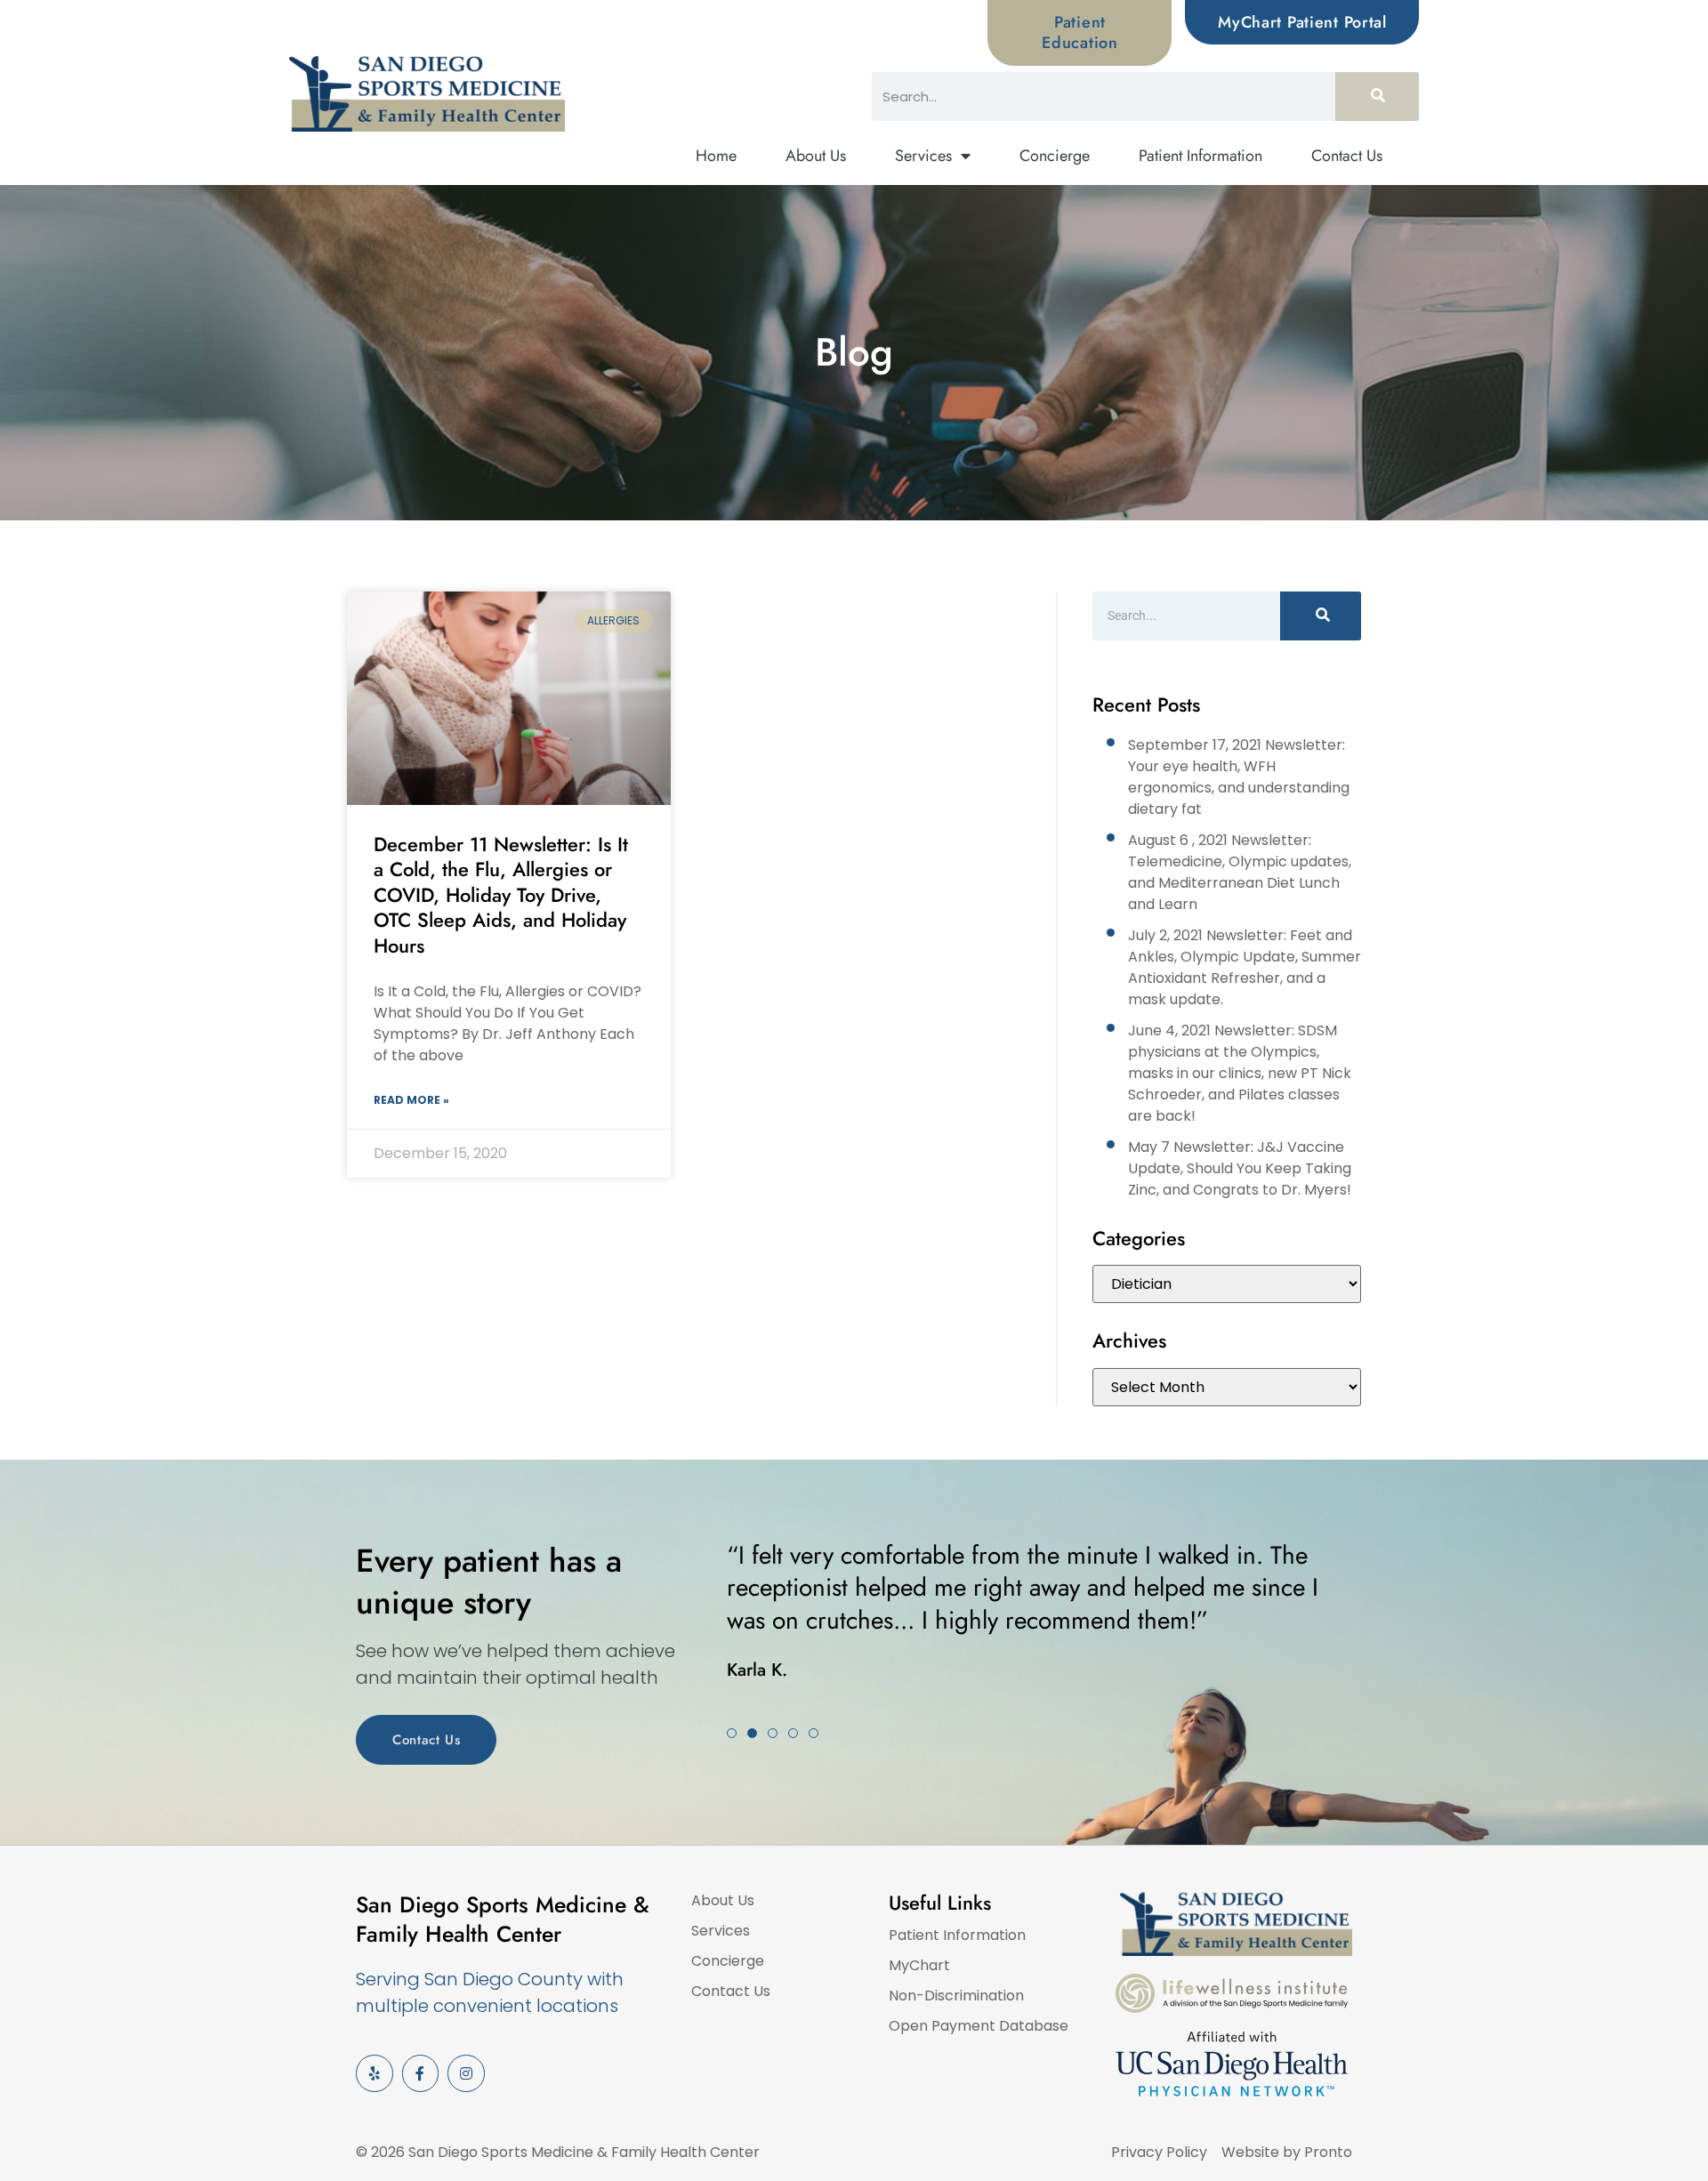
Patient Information (1200, 156)
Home (716, 156)
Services (923, 156)
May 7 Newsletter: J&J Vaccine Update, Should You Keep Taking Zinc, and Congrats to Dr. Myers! (1240, 1168)
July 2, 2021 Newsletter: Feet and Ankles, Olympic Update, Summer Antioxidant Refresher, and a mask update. (1245, 967)
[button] (732, 1733)
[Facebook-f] (421, 2073)
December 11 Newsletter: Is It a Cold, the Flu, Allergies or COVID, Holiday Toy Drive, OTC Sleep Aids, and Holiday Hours (501, 895)
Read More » (411, 1100)
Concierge (1055, 156)
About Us (816, 156)
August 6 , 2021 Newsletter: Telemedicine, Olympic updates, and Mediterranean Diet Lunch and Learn (1240, 872)
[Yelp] (375, 2073)
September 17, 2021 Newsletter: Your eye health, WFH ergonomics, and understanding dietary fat (1239, 777)
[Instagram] (466, 2073)
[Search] (1377, 97)
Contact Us (1347, 156)
